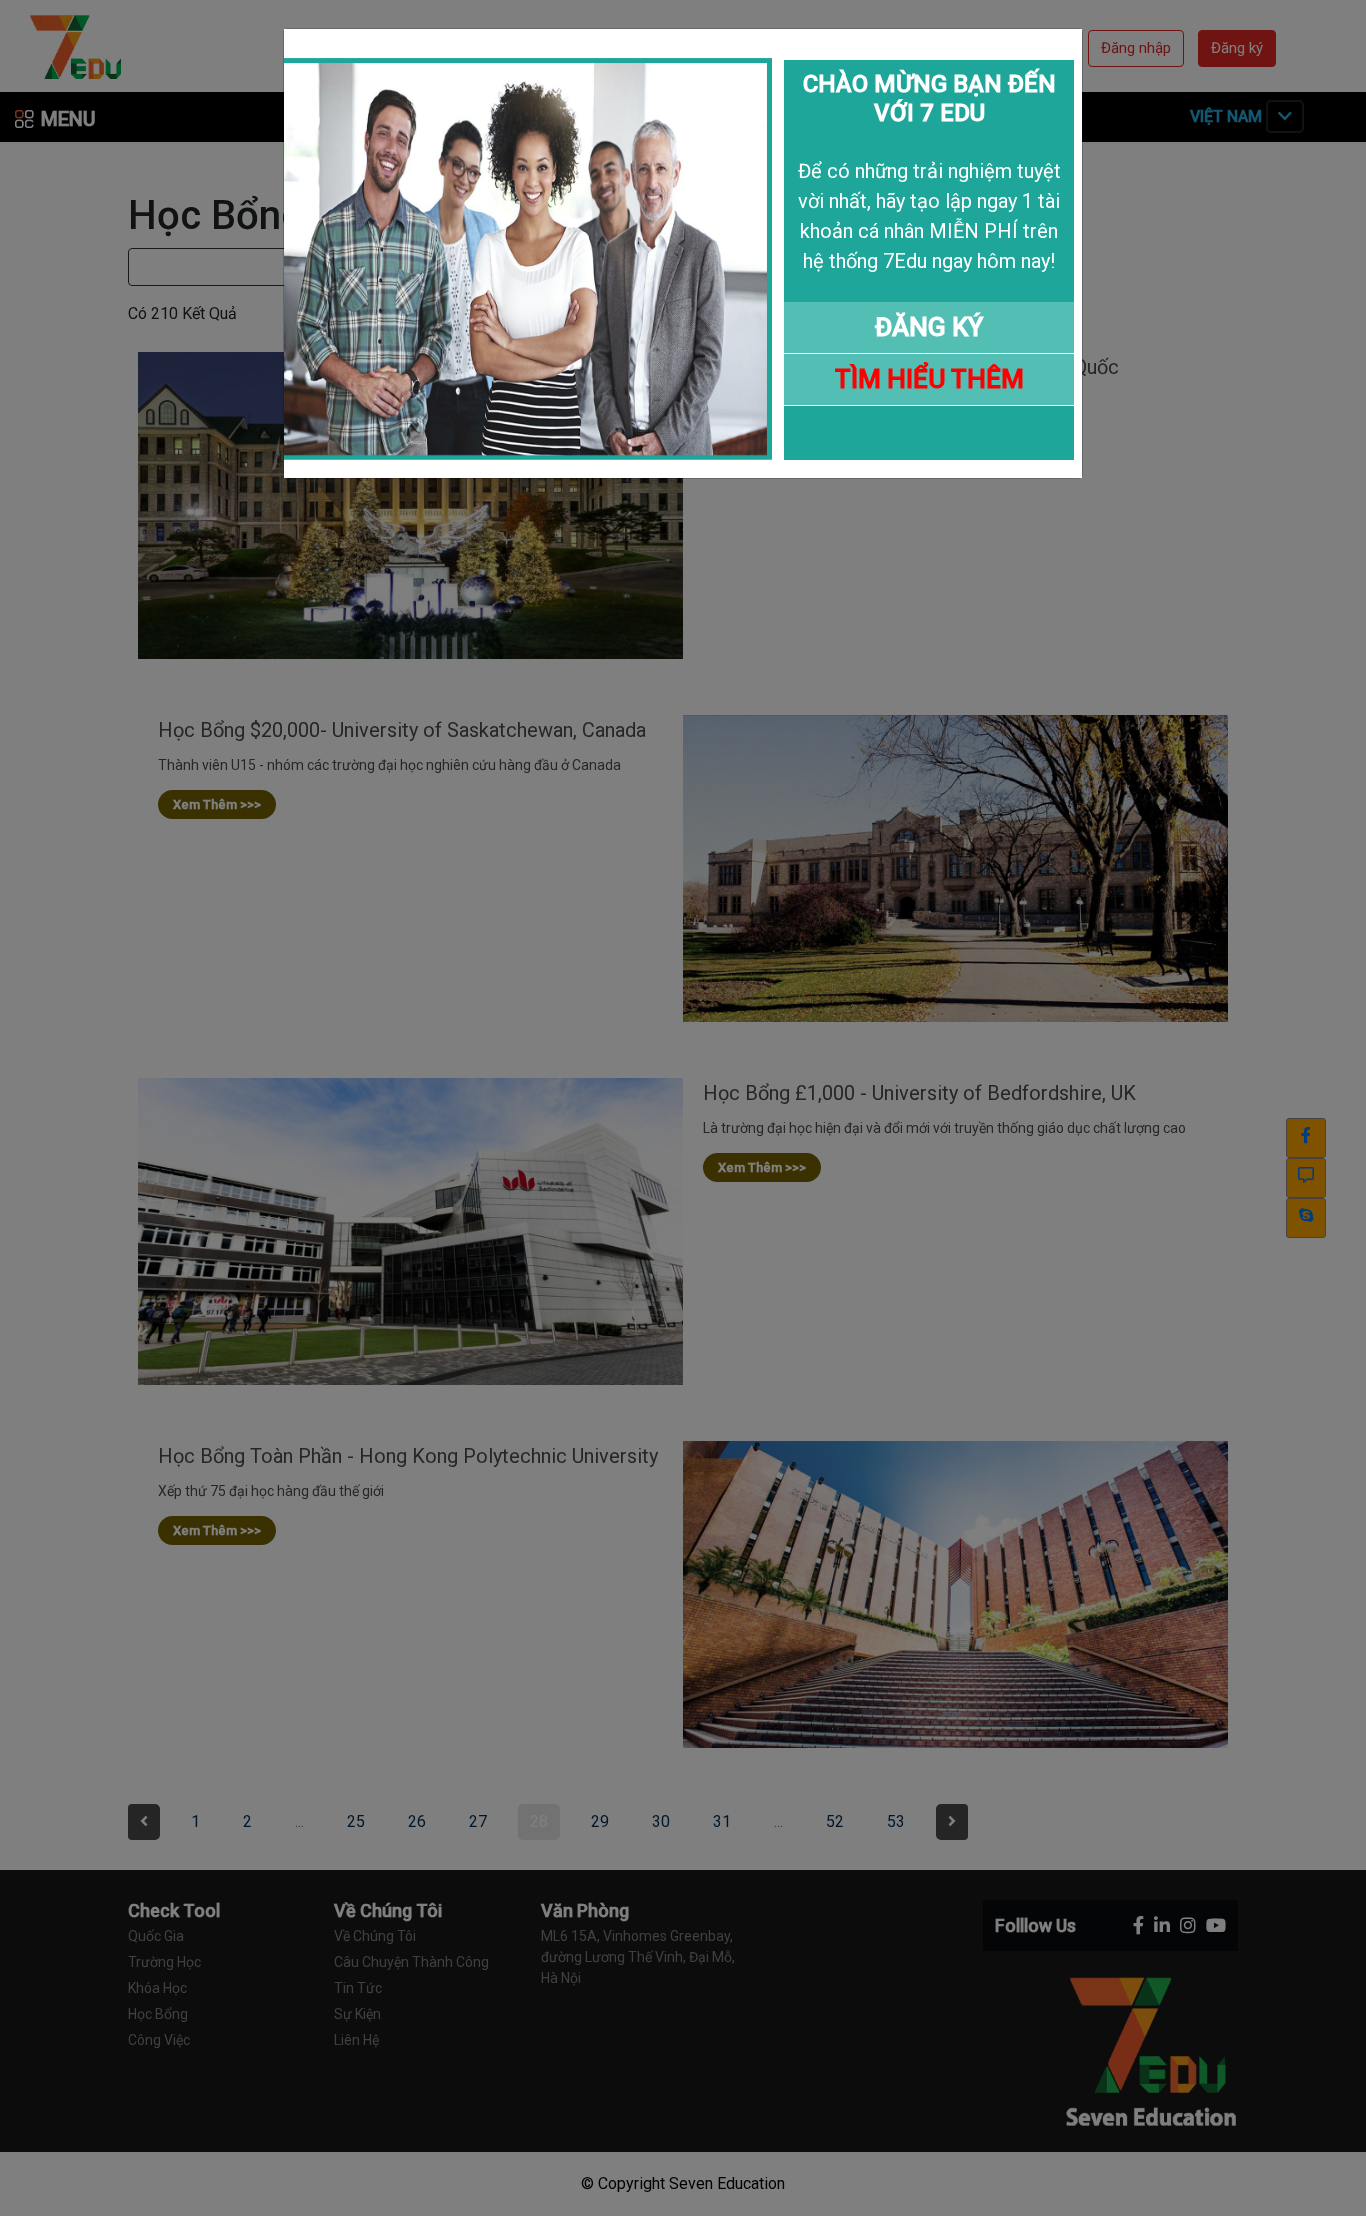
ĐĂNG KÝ (929, 327)
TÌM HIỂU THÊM (929, 379)
